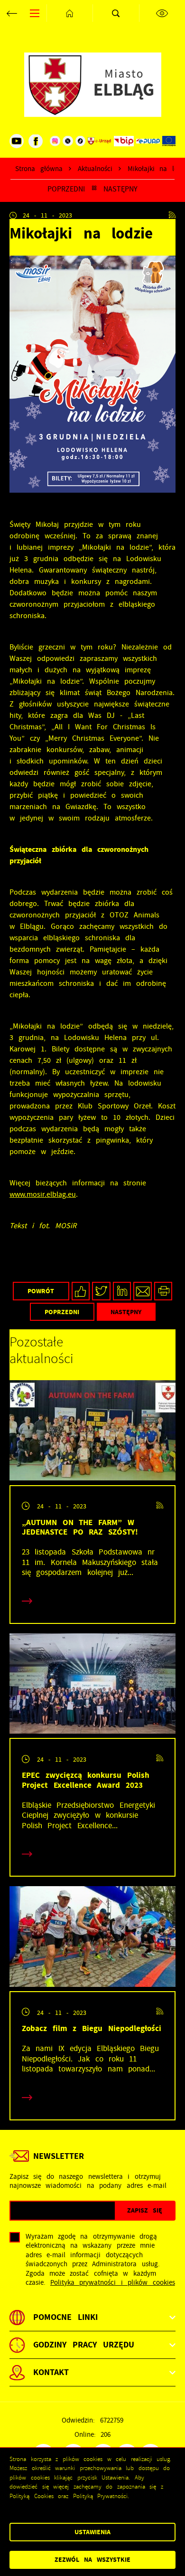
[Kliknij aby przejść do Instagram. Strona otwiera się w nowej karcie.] (55, 141)
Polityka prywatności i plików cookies (113, 2283)
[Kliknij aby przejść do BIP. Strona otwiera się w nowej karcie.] (124, 141)
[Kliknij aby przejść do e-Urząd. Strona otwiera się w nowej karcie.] (100, 141)
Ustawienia (92, 2532)
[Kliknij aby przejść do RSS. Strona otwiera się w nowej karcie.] (172, 215)
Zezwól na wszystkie (92, 2560)
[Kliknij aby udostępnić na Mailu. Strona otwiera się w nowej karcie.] (143, 1291)
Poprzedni (66, 189)
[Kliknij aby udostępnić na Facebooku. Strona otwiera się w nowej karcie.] (81, 1291)
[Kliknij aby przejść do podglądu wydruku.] (163, 1291)
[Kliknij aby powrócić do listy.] (94, 189)
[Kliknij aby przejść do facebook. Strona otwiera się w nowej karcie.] (36, 141)
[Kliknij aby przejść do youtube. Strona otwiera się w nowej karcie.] (17, 141)
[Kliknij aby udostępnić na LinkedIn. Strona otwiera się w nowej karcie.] (122, 1291)
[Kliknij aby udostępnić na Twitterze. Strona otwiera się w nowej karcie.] (101, 1291)
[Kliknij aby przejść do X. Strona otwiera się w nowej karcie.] (68, 141)
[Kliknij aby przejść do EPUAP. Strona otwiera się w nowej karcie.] (148, 141)
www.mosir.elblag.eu (43, 1194)
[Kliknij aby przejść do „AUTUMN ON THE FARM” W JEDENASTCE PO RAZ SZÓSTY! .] (92, 1433)
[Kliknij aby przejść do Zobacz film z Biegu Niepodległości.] (92, 1939)
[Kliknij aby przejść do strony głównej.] (70, 13)
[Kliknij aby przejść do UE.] (169, 141)
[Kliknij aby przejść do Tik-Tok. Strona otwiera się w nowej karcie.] (81, 141)
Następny (120, 189)
